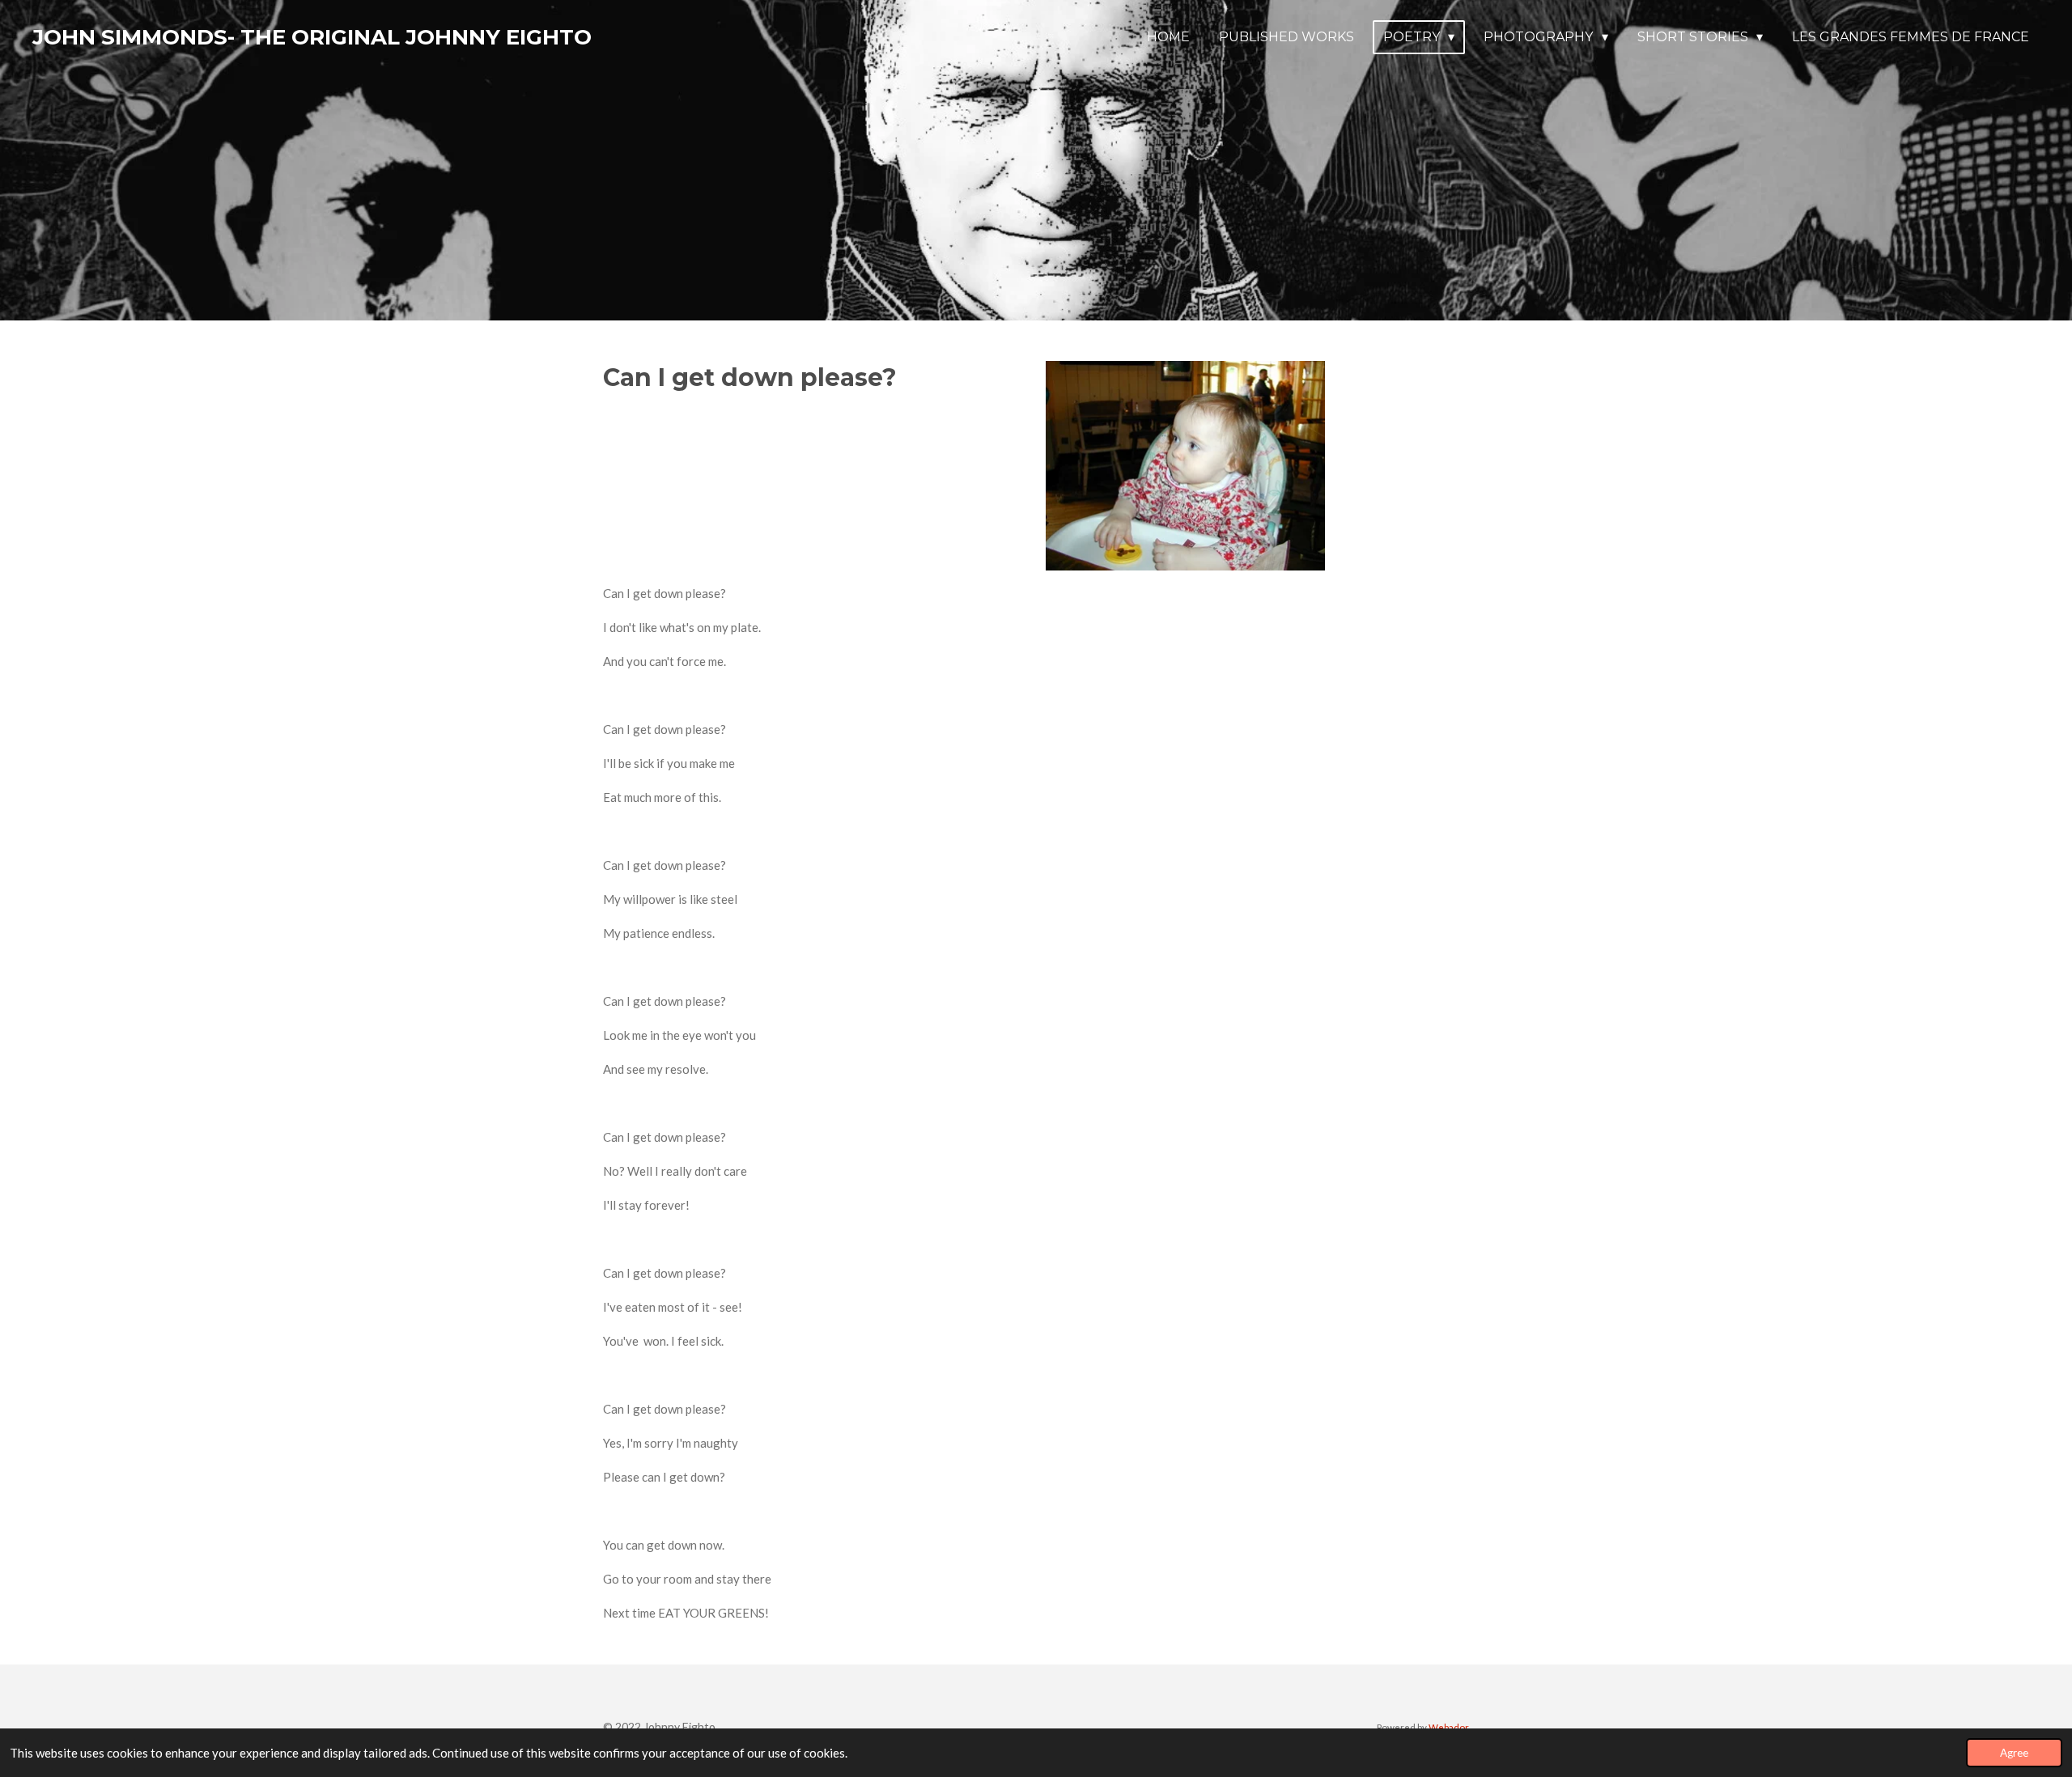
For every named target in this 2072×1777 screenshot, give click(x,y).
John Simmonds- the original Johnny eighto (312, 37)
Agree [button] (2014, 1753)
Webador (1449, 1727)
